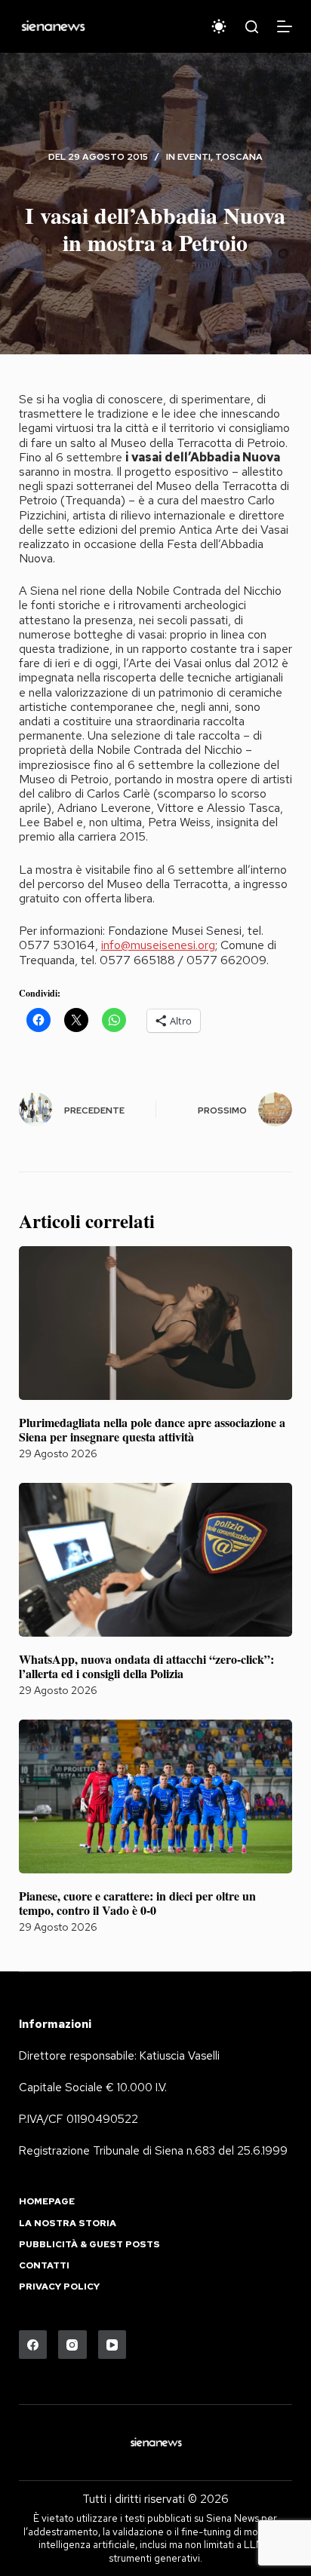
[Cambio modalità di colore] (219, 26)
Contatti (44, 2266)
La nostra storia (68, 2224)
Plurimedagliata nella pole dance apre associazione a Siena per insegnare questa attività (152, 1429)
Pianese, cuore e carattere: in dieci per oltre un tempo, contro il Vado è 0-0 (137, 1903)
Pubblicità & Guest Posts (89, 2245)
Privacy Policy (59, 2287)
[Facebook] (33, 2345)
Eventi (194, 157)
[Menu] (285, 26)
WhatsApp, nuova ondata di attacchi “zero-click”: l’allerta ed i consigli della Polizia (146, 1666)
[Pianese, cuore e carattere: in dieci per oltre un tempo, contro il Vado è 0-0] (156, 1796)
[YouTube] (112, 2345)
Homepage (47, 2202)
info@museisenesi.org (158, 945)
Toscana (239, 157)
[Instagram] (72, 2345)
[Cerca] (252, 27)
